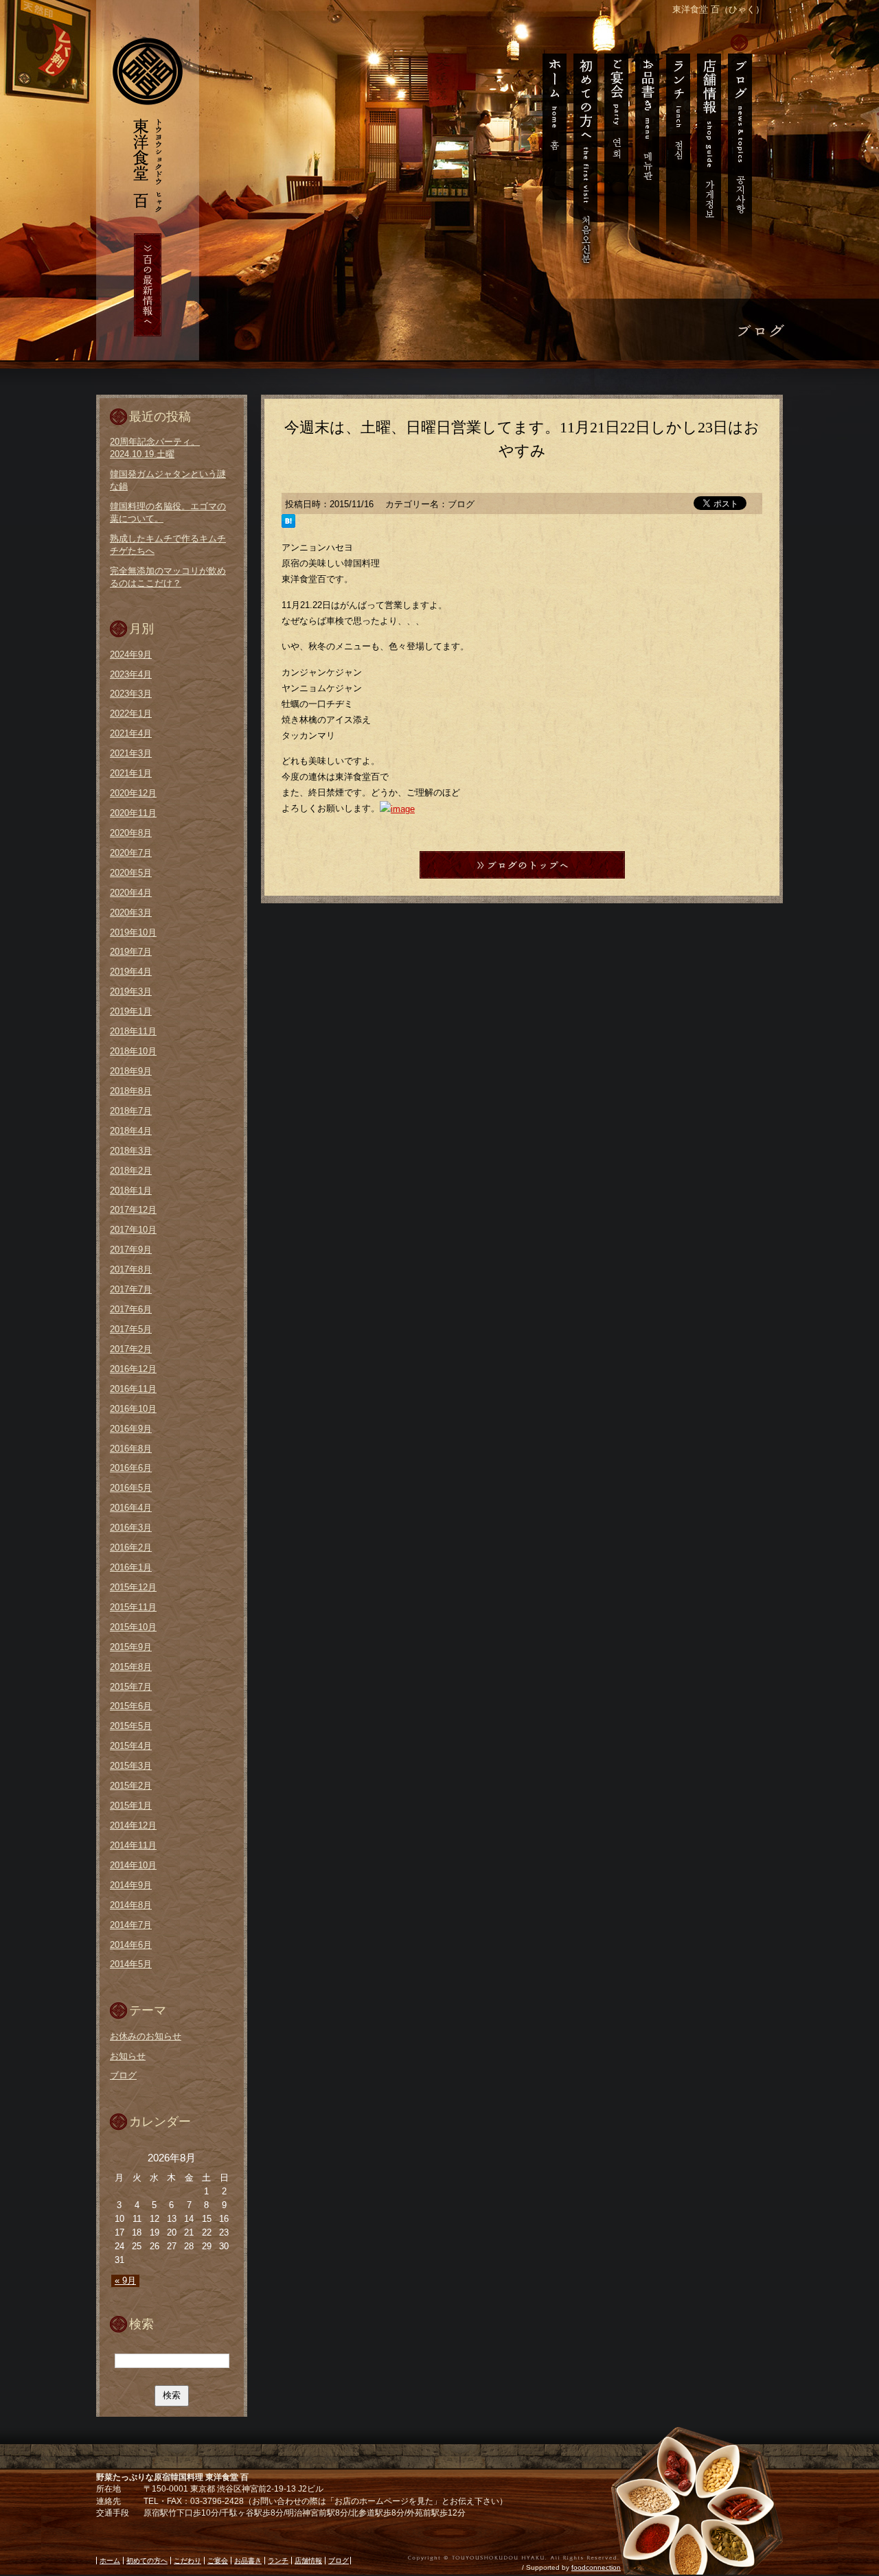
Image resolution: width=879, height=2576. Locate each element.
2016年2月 (131, 1547)
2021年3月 (131, 753)
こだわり (187, 2561)
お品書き (647, 151)
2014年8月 (131, 1905)
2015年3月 (131, 1766)
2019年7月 (131, 952)
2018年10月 (133, 1051)
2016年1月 (131, 1567)
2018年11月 (133, 1031)
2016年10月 (133, 1409)
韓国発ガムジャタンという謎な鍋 (168, 480)
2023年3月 (131, 694)
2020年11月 (133, 813)
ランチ (677, 151)
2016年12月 (133, 1369)
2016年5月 (131, 1488)
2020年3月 (131, 913)
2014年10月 (133, 1865)
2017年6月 (131, 1309)
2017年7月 (131, 1289)
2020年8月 (131, 833)
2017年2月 (131, 1349)
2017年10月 (133, 1230)
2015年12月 (133, 1587)
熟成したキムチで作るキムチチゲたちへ (168, 545)
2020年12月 (133, 793)
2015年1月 (131, 1806)
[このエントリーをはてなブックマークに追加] (288, 522)
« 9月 (125, 2281)
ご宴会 (616, 151)
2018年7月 (131, 1111)
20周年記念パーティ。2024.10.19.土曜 (155, 448)
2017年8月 (131, 1269)
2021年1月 (131, 773)
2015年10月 (133, 1627)
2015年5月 (131, 1726)
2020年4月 (131, 893)
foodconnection (596, 2567)
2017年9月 (131, 1250)
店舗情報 (708, 151)
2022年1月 (131, 713)
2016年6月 (131, 1468)
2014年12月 (133, 1825)
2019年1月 (131, 1011)
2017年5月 (131, 1329)
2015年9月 (131, 1647)
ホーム (550, 151)
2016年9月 (131, 1429)
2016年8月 (131, 1449)
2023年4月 (131, 674)
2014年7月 (131, 1925)
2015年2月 (131, 1786)
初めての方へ (585, 151)
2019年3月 (131, 991)
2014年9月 (131, 1885)
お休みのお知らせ (146, 2036)
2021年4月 (131, 733)
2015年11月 (133, 1607)
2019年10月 (133, 932)
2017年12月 (133, 1210)
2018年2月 (131, 1171)
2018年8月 (131, 1091)
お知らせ (128, 2056)
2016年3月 (131, 1528)
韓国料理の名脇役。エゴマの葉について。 (168, 512)
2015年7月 (131, 1687)
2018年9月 (131, 1071)
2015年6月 (131, 1706)
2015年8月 (131, 1667)
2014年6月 (131, 1945)
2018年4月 (131, 1131)
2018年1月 (131, 1191)
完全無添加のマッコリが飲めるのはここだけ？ (168, 577)
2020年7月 (131, 853)
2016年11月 (133, 1389)
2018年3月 (131, 1151)
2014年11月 (133, 1845)
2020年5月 (131, 873)
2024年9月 (131, 654)
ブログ (743, 151)
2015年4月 (131, 1746)
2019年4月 (131, 972)
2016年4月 (131, 1508)
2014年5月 (131, 1964)
